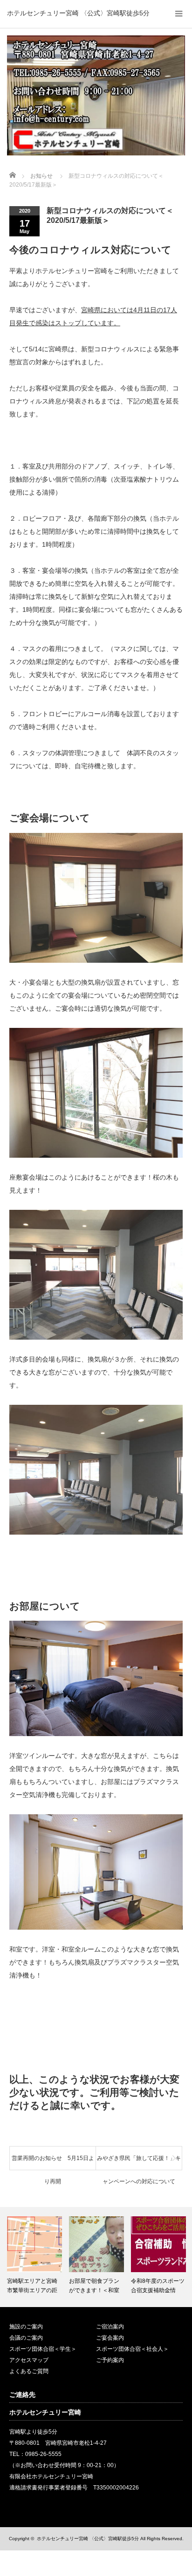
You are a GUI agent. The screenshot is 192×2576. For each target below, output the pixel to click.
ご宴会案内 (110, 2338)
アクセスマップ (29, 2360)
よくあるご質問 (29, 2371)
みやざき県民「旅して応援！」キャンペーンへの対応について (139, 2162)
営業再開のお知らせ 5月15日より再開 (53, 2162)
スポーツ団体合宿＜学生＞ (43, 2349)
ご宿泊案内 (110, 2327)
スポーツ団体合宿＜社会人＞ (132, 2349)
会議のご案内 (26, 2338)
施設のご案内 (26, 2327)
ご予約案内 (110, 2360)
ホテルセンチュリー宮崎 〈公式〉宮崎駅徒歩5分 (78, 13)
